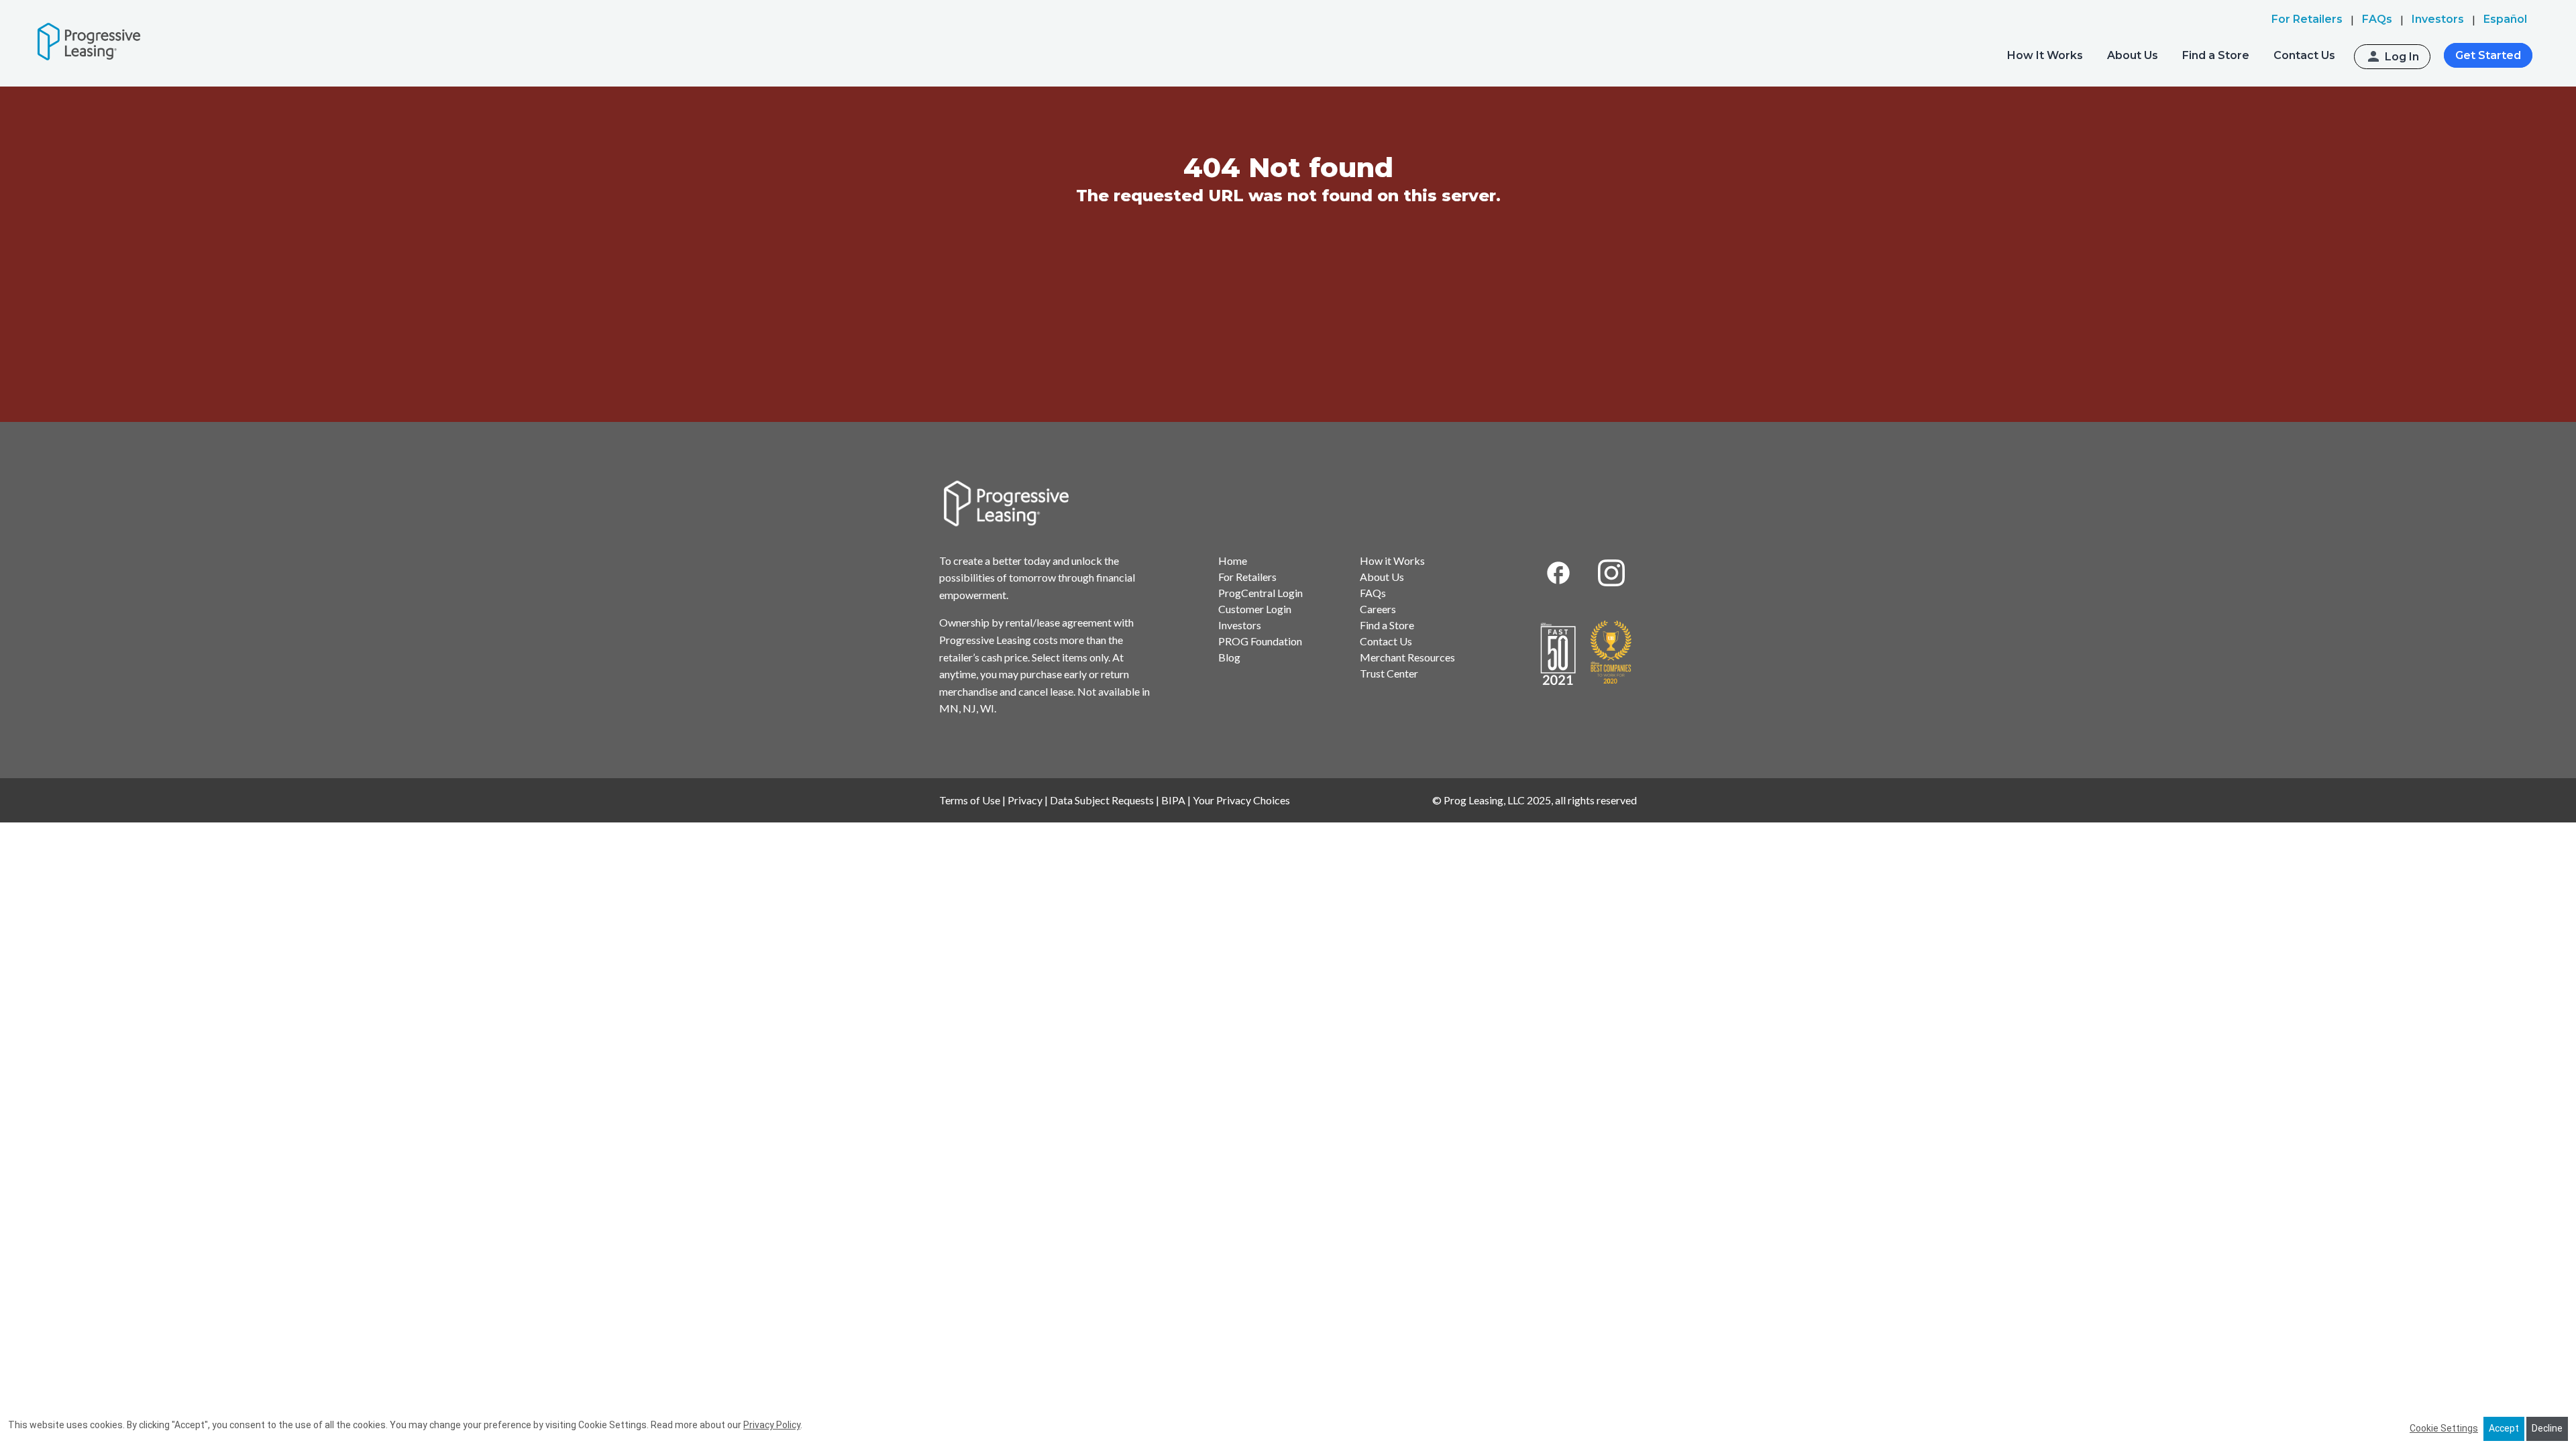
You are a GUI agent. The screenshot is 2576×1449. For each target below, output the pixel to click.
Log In (2402, 57)
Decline (2547, 1428)
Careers (1378, 609)
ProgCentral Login (1260, 593)
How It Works (2045, 55)
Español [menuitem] (2505, 19)
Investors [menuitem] (2438, 19)
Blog (1229, 657)
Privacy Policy (772, 1425)
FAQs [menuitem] (2377, 19)
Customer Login (1255, 609)
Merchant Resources (1407, 657)
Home (1233, 560)
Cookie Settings (2444, 1428)
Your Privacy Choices (1241, 800)
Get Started (2488, 55)
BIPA (1173, 800)
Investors (1240, 625)
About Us (2133, 55)
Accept (2504, 1428)
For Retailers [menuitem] (2307, 19)
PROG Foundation (1260, 641)
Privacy (1025, 800)
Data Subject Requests (1102, 800)
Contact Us (2304, 55)
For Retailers (1247, 577)
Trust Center (1389, 673)
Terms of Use (970, 800)
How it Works (1392, 560)
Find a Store (2216, 55)
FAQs (1373, 593)
